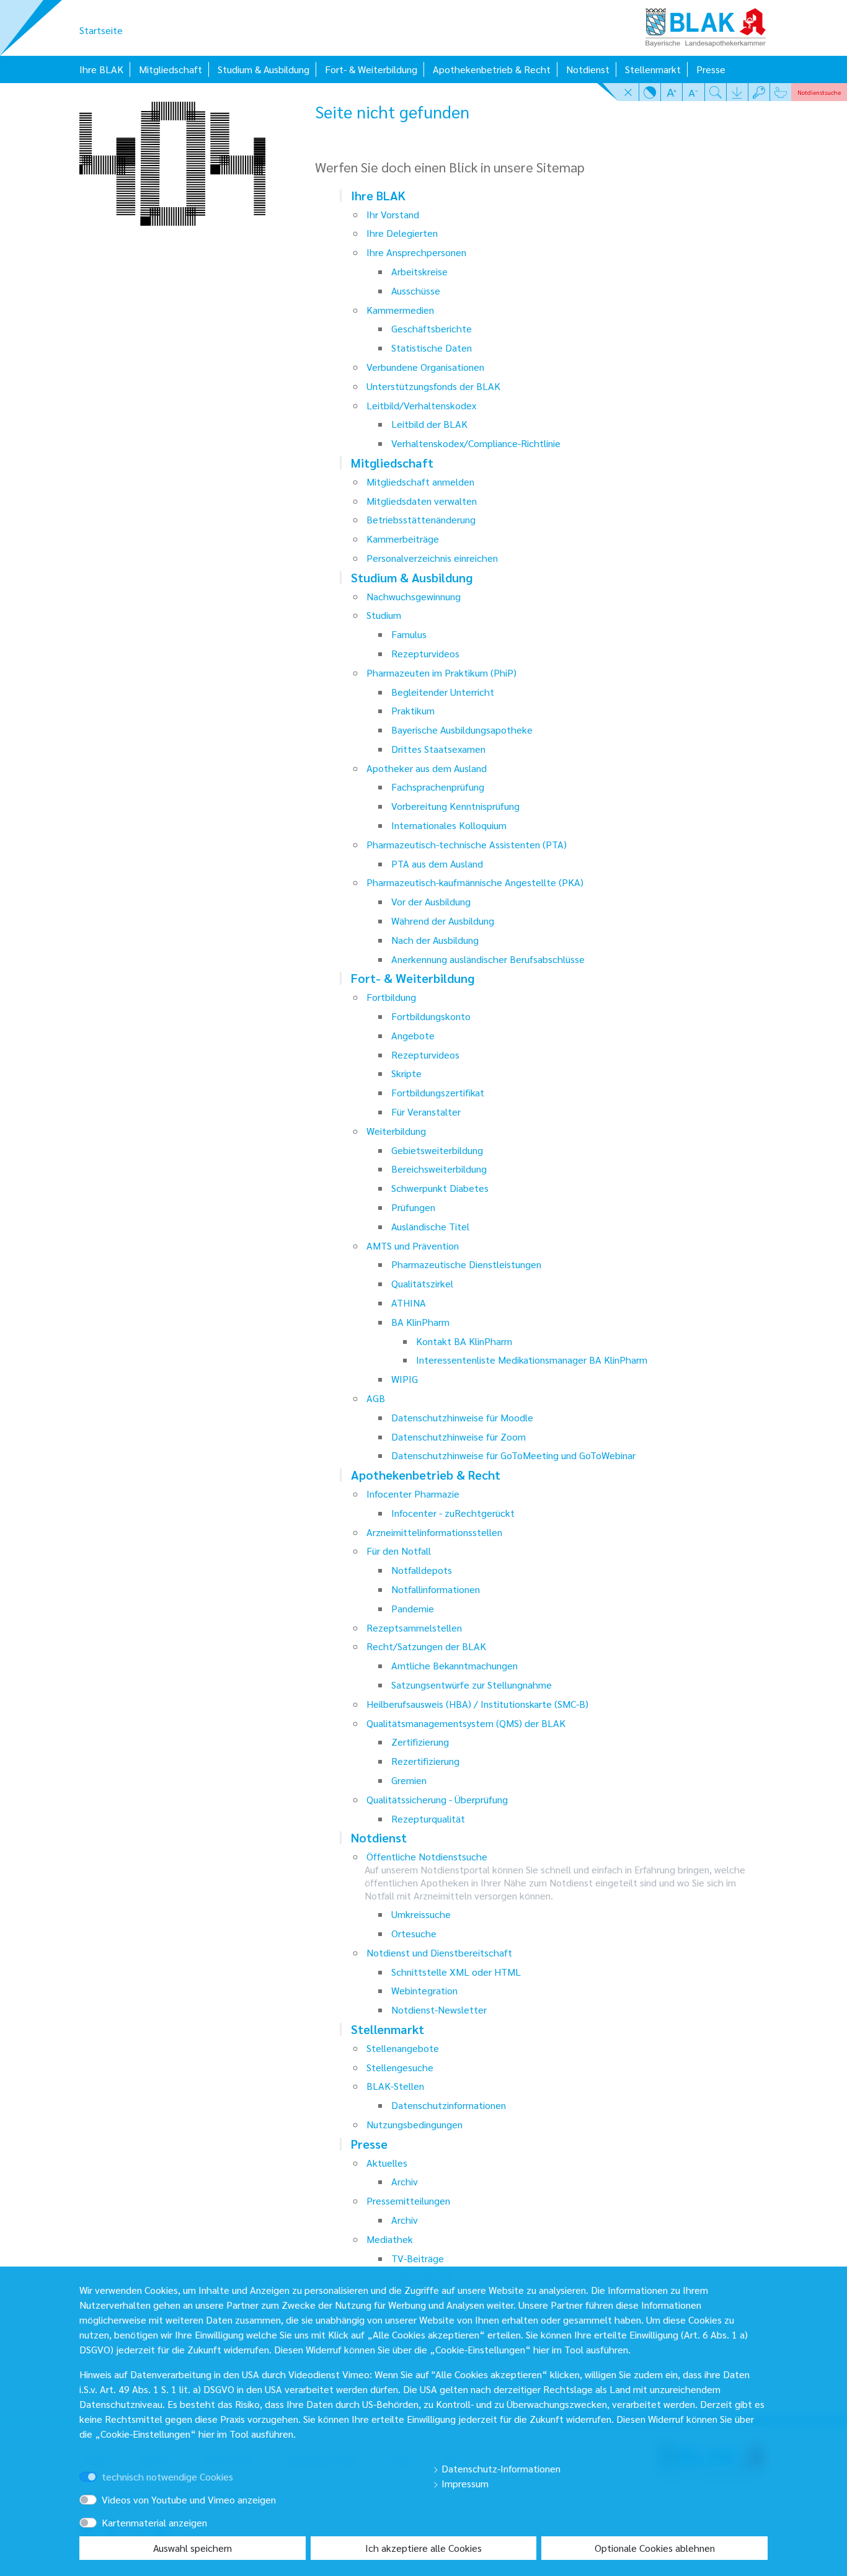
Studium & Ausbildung (264, 69)
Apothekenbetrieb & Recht (492, 69)
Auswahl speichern (193, 2548)
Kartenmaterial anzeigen (154, 2522)
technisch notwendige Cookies (167, 2476)
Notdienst (588, 69)
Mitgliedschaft (171, 69)
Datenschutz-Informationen (500, 2468)
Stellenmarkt (653, 69)
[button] (628, 92)
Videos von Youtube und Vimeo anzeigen (189, 2499)
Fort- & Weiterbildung (371, 69)
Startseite (101, 30)
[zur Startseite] (706, 23)
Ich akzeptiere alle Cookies (423, 2548)
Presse (711, 69)
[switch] (106, 2465)
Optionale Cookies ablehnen (655, 2548)
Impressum (464, 2483)
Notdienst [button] (819, 92)
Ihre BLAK (101, 69)
